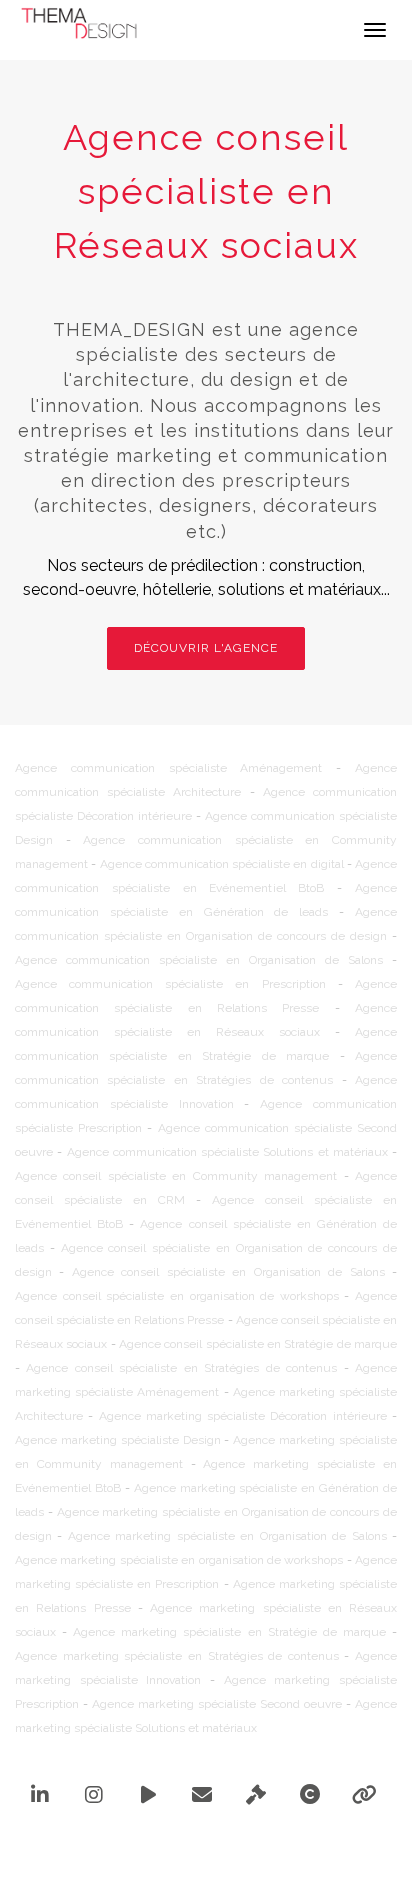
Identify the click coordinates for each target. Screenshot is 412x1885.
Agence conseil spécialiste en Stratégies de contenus (181, 1368)
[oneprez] (206, 1843)
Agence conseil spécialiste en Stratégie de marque (258, 1344)
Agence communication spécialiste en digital (222, 864)
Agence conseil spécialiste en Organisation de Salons (228, 1272)
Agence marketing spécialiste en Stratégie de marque (229, 1632)
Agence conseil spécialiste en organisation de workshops (177, 1296)
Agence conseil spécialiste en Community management (176, 1176)
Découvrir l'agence (206, 648)
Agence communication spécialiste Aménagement (168, 768)
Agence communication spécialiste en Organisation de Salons (199, 960)
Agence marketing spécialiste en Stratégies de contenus (177, 1656)
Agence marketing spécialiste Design (118, 1440)
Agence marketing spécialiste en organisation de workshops (179, 1560)
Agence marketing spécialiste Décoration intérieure (243, 1416)
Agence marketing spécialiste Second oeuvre (217, 1704)
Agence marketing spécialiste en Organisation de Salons (227, 1536)
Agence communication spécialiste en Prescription (170, 984)
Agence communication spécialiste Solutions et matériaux (227, 1152)
